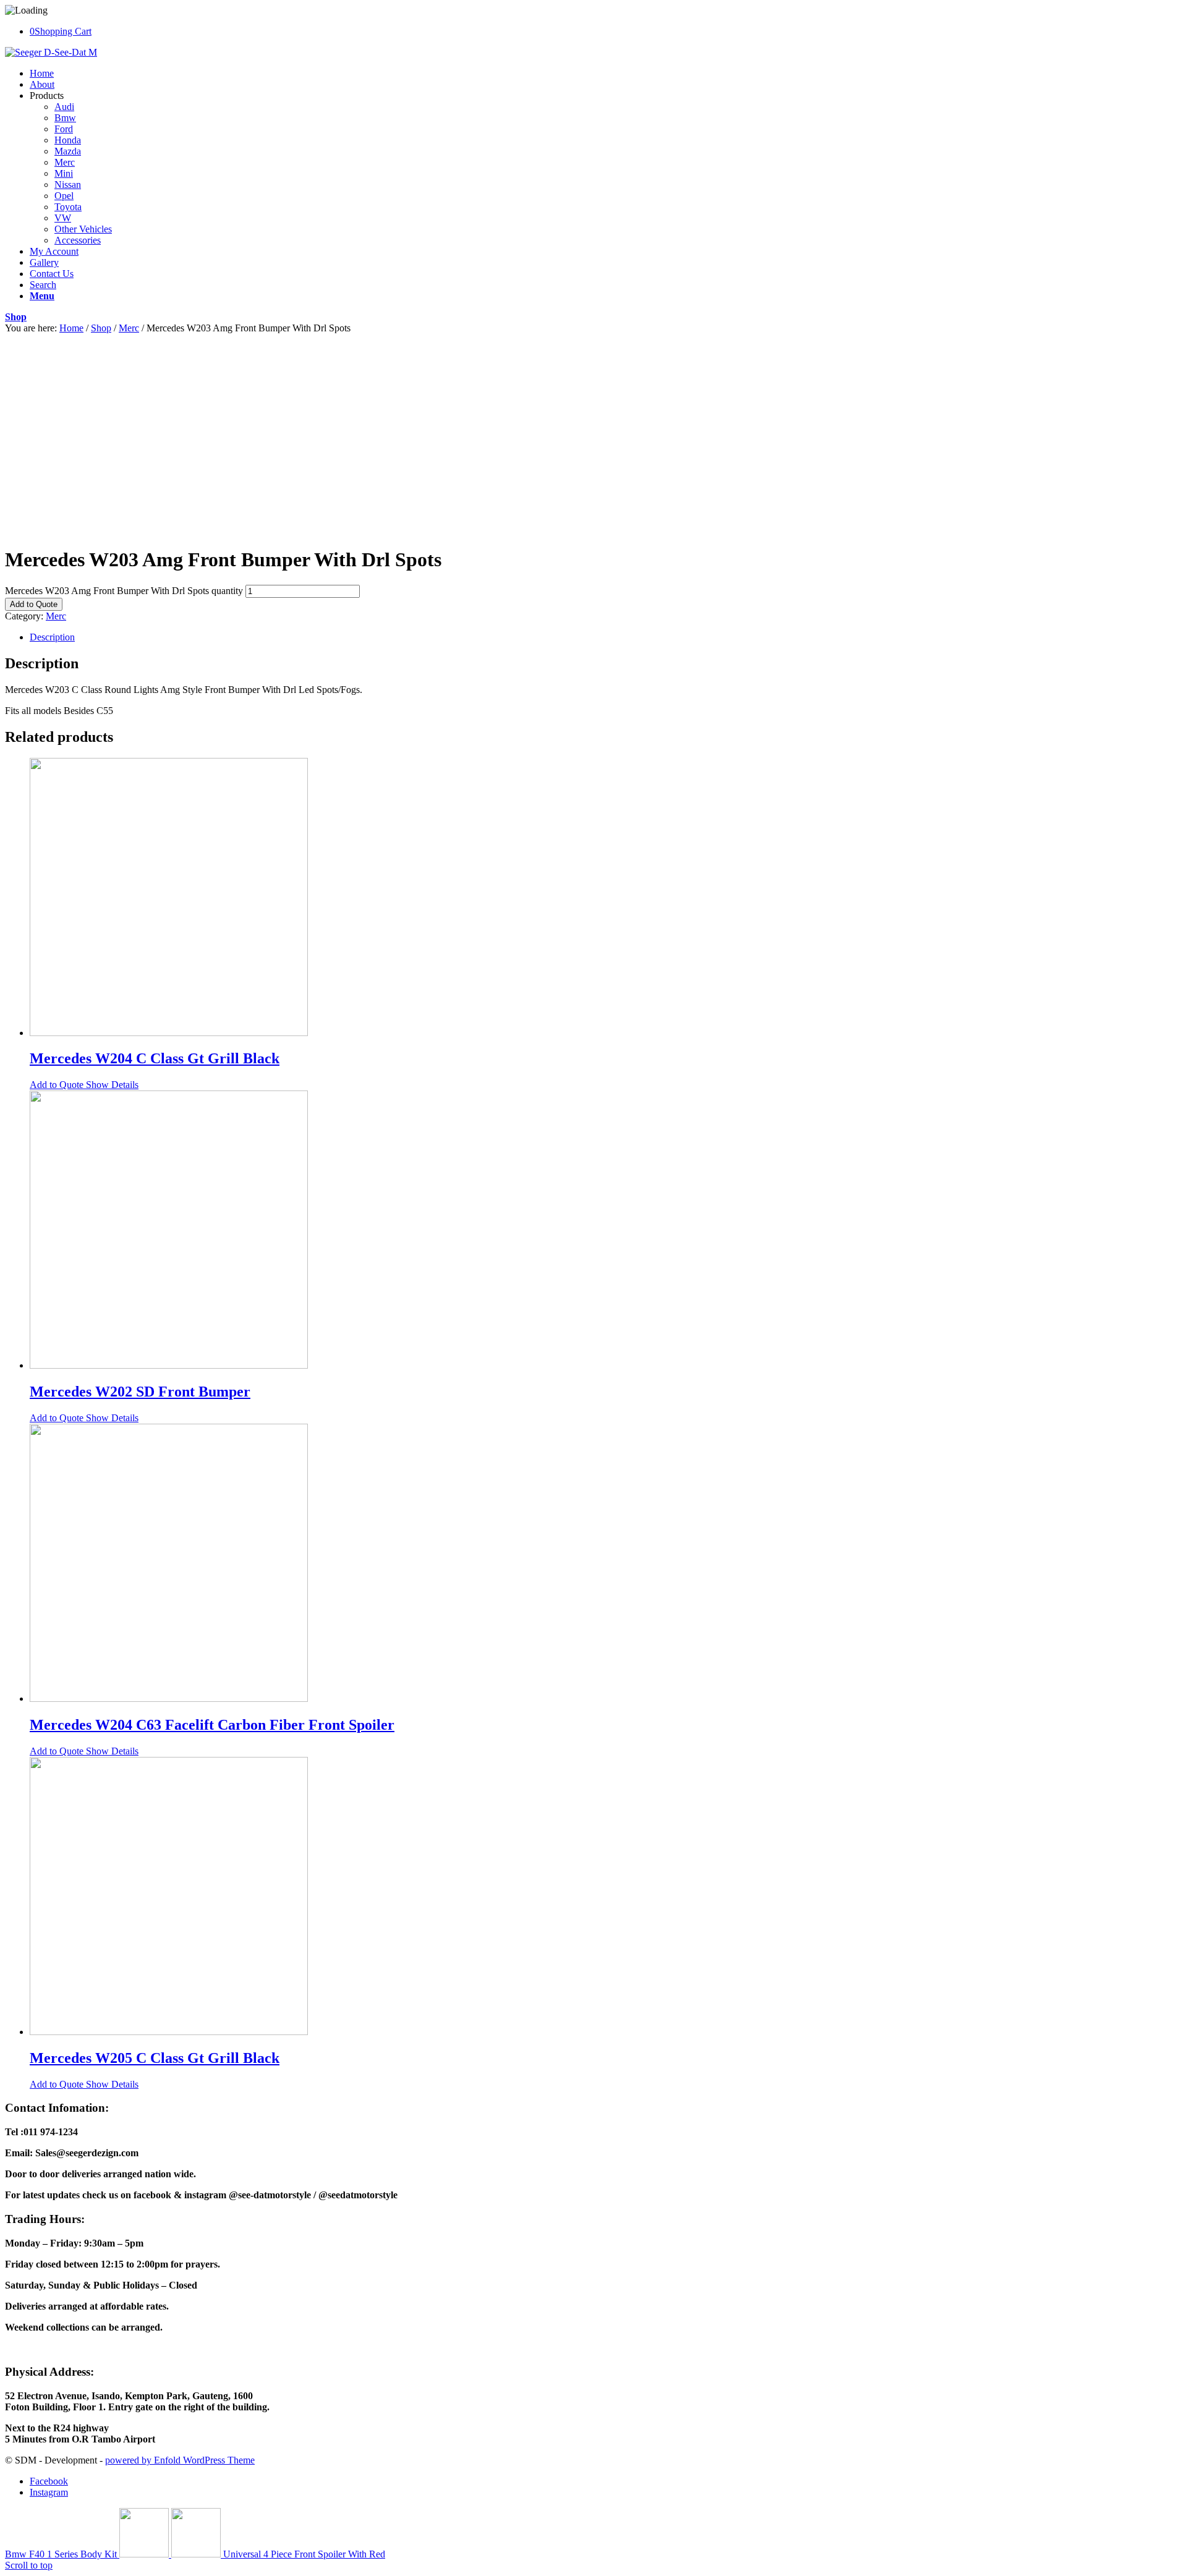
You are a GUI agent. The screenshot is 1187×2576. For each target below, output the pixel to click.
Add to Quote (34, 604)
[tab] (606, 637)
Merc (129, 328)
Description (52, 637)
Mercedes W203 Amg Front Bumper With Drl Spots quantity (124, 591)
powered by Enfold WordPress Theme (180, 2460)
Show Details (111, 1085)
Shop (16, 317)
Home (71, 328)
